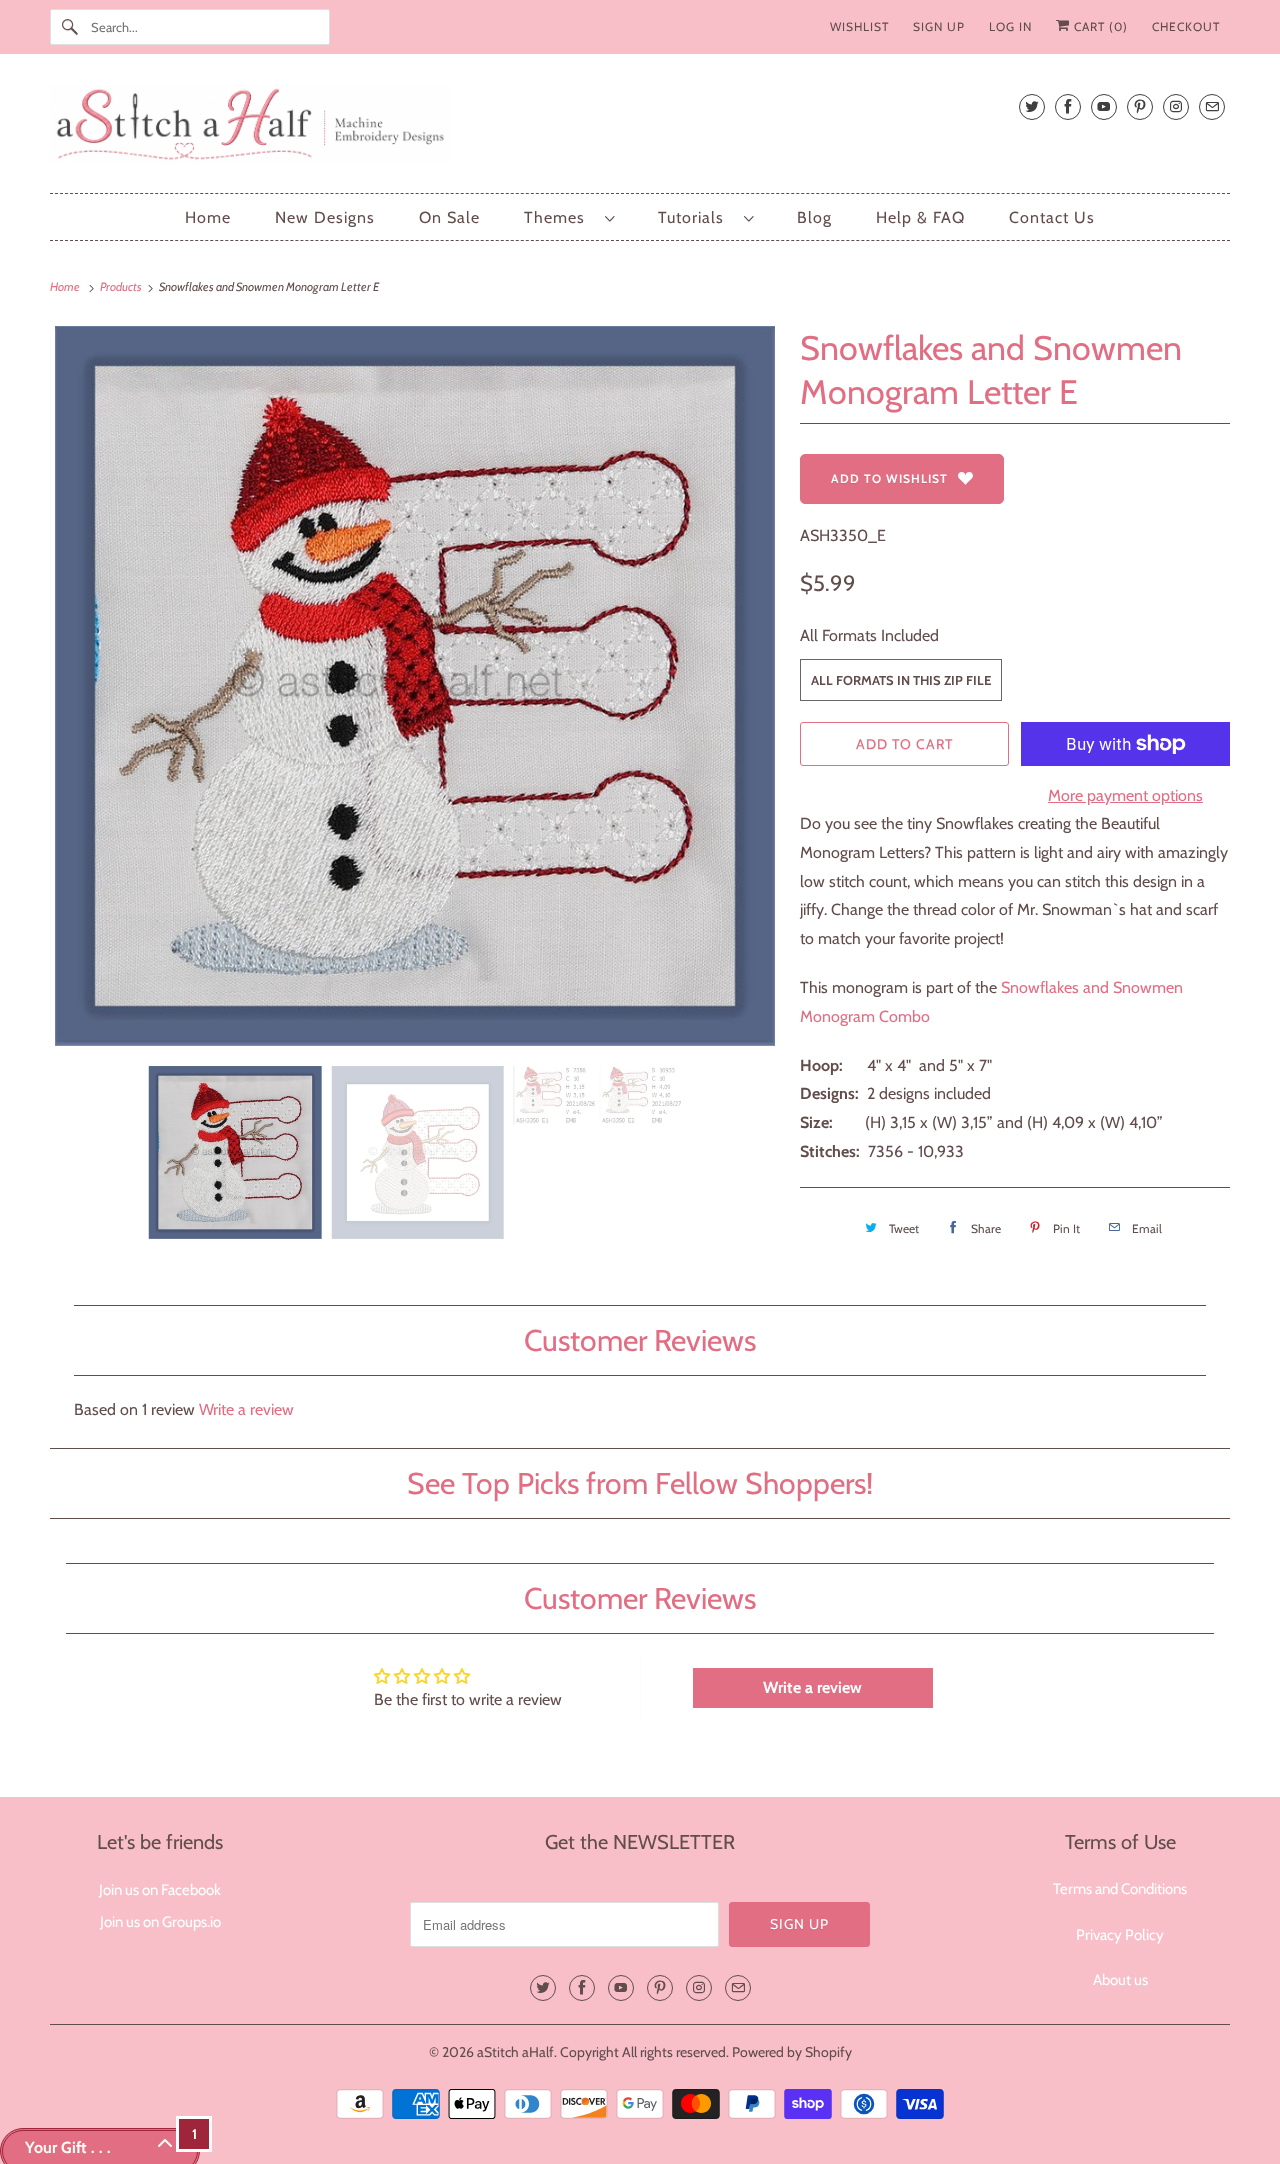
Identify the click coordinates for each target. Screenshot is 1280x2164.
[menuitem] (569, 217)
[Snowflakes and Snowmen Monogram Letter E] (415, 686)
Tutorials (696, 217)
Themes (559, 217)
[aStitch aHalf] (640, 128)
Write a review (246, 1409)
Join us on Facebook (160, 1890)
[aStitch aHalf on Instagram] (1176, 106)
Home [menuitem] (208, 217)
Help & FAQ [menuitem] (920, 217)
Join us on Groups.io (160, 1922)
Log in (1010, 26)
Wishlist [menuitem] (859, 26)
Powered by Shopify (792, 2052)
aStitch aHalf (515, 2052)
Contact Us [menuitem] (1052, 217)
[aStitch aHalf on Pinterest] (1140, 106)
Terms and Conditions (1120, 1889)
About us (1120, 1980)
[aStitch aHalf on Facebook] (1068, 106)
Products (122, 286)
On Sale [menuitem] (449, 217)
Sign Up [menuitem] (939, 26)
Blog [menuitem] (814, 217)
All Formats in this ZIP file (901, 680)
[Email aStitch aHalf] (1212, 106)
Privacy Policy (1120, 1935)
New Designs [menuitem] (325, 217)
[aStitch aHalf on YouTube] (1104, 106)
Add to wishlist (889, 478)
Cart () (1099, 26)
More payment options (1125, 795)
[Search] (70, 27)
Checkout (1186, 26)
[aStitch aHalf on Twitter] (1032, 106)
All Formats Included (869, 635)
